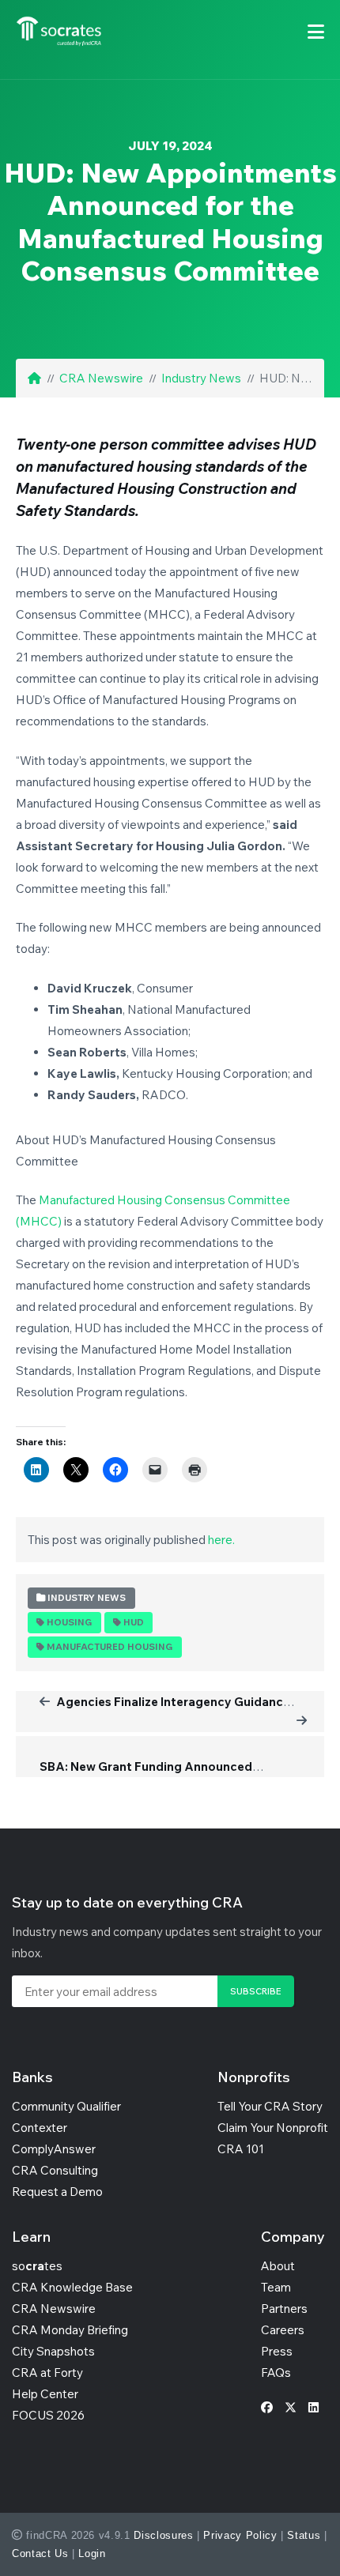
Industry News (201, 378)
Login (92, 2553)
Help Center (45, 2394)
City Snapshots (53, 2351)
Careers (283, 2330)
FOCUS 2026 (48, 2415)
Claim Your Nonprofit (273, 2128)
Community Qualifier (66, 2106)
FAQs (276, 2373)
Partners (284, 2309)
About (278, 2266)
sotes (37, 2266)
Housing (69, 1622)
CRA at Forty (47, 2373)
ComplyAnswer (54, 2149)
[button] (316, 32)
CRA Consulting (55, 2170)
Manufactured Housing (110, 1647)
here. (221, 1540)
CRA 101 (241, 2149)
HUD (134, 1622)
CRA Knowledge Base (72, 2287)
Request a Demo (57, 2192)
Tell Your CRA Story (270, 2106)
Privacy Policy (240, 2535)
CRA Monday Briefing (70, 2330)
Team (276, 2287)
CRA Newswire (101, 378)
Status (304, 2535)
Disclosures (163, 2535)
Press (277, 2351)
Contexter (40, 2128)
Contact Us (40, 2553)
